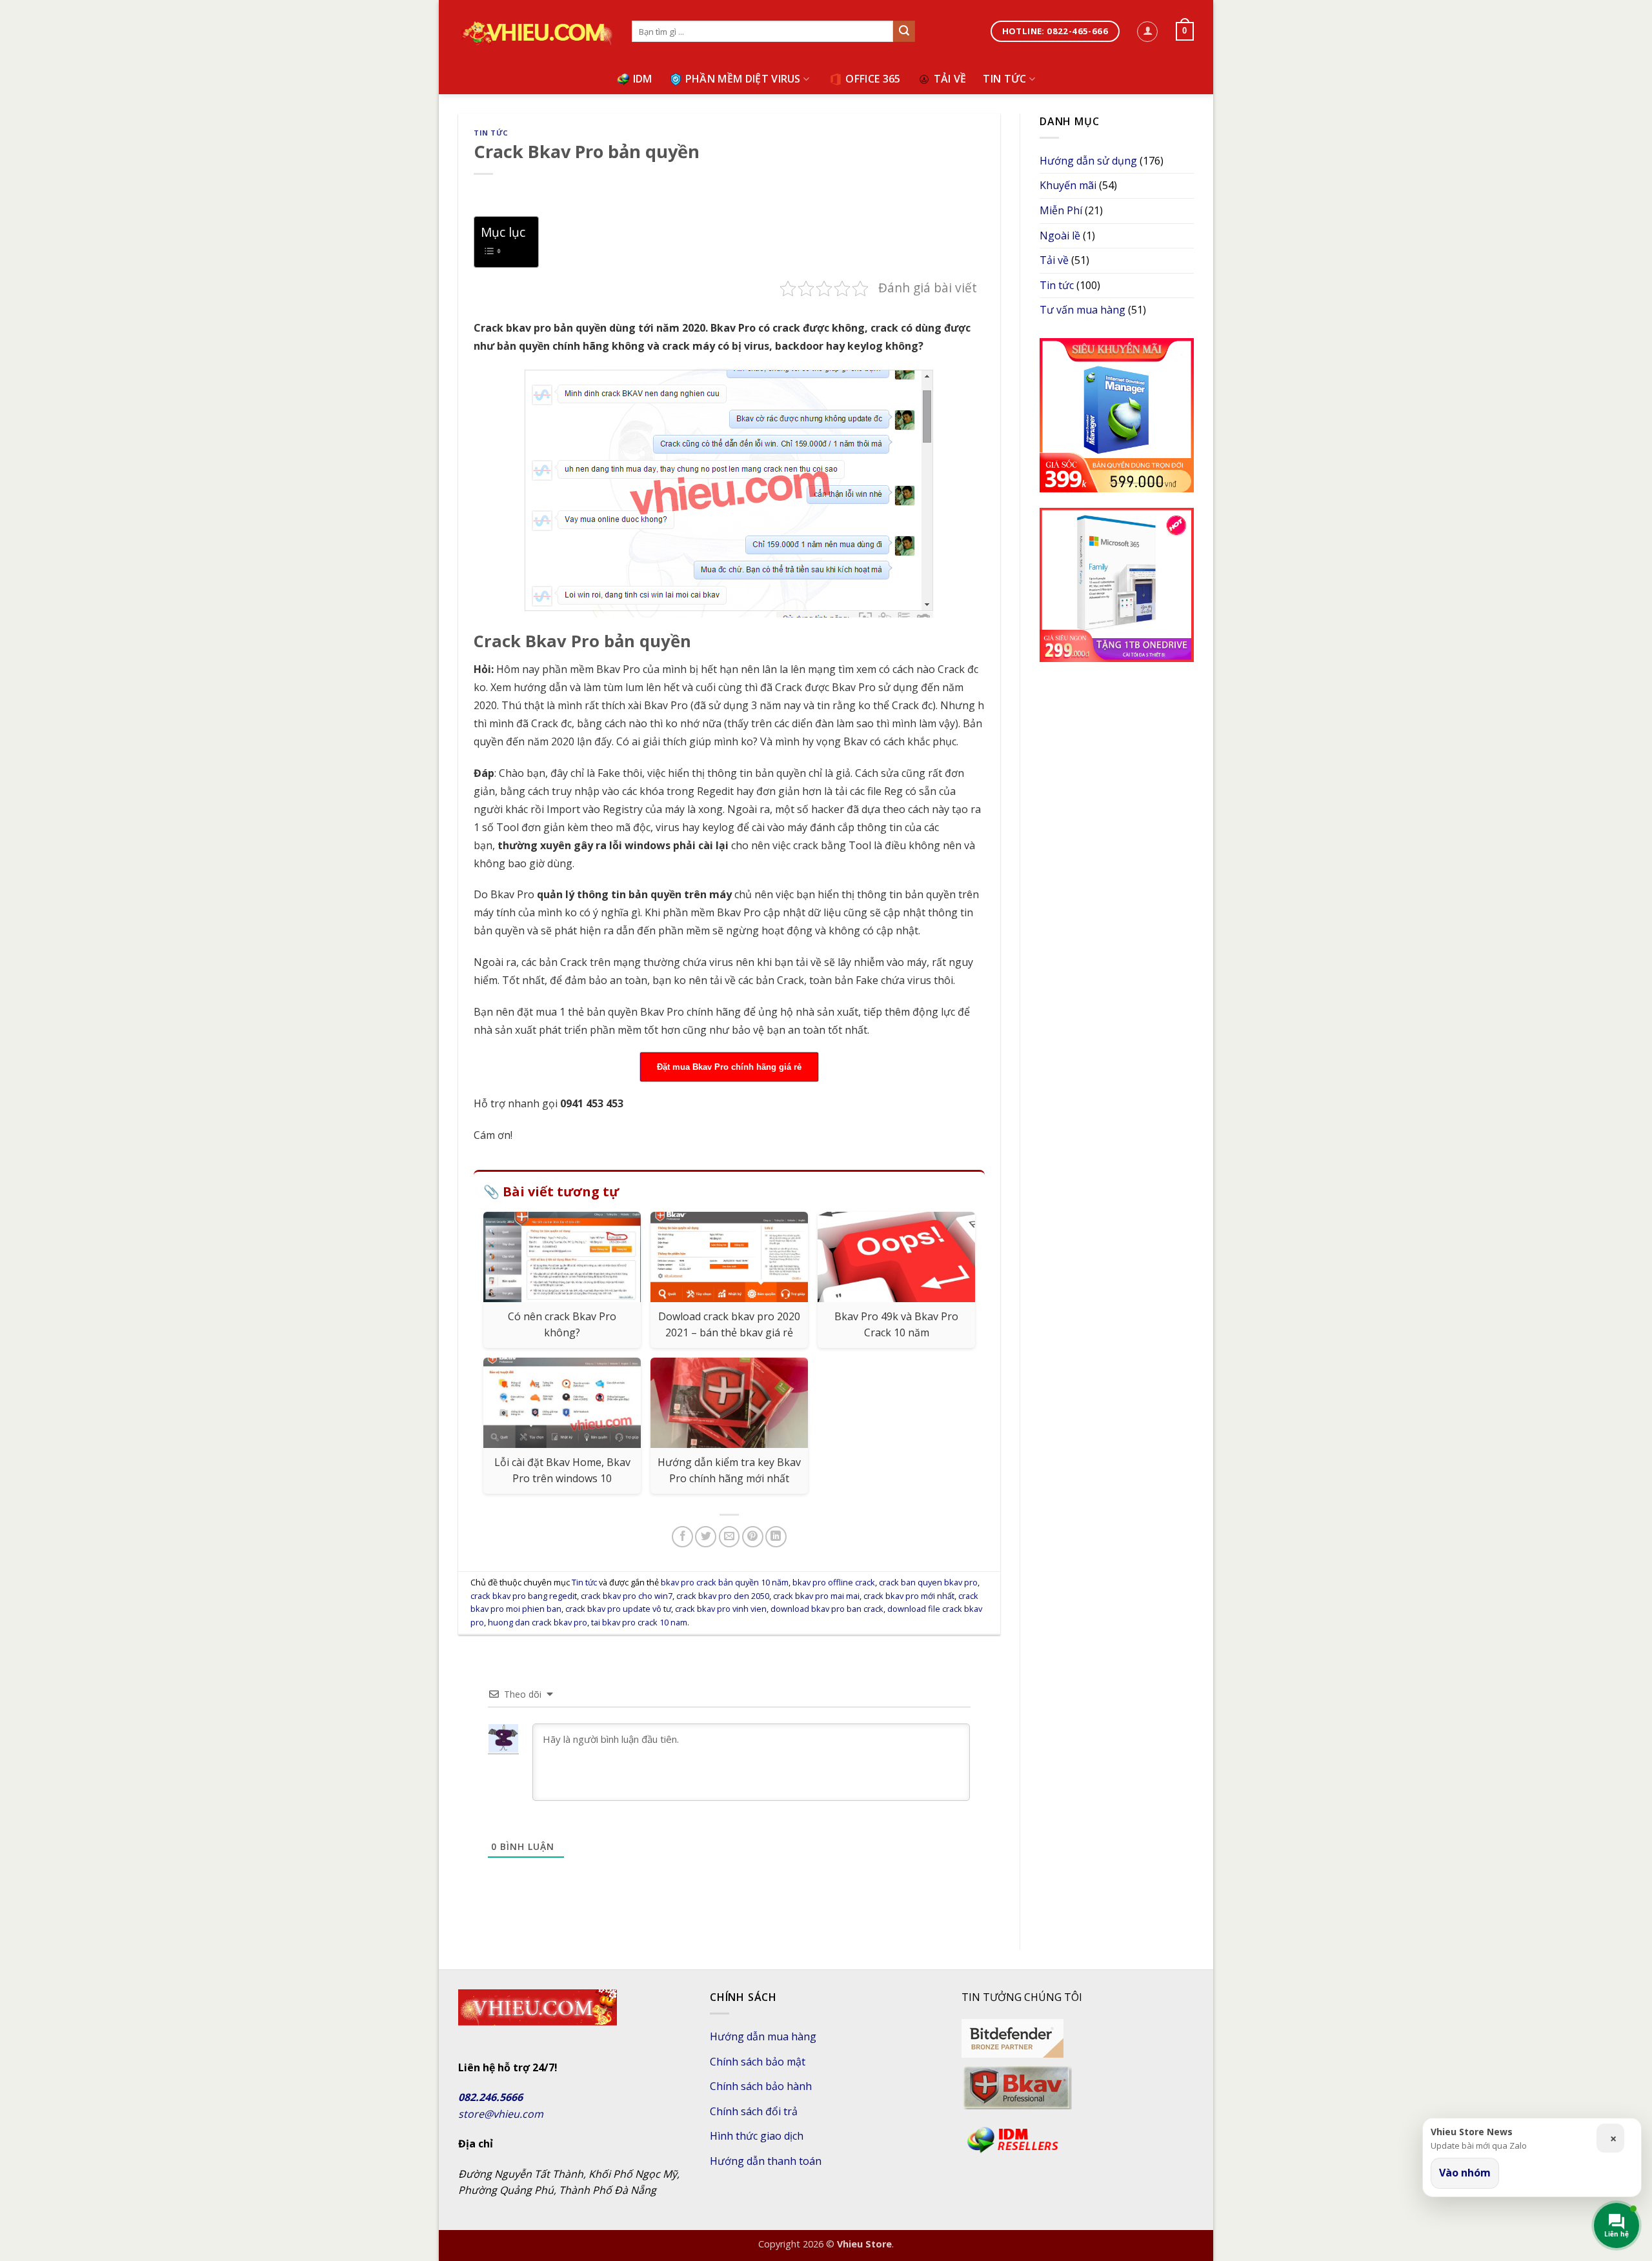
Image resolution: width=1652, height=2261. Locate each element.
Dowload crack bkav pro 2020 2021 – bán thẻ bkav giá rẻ (729, 1325)
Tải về (950, 79)
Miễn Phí (1061, 210)
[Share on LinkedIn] (776, 1537)
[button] (1147, 32)
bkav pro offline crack (834, 1582)
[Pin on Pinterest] (753, 1537)
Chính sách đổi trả (754, 2111)
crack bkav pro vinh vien (721, 1609)
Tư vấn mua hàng (1083, 310)
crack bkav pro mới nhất (909, 1596)
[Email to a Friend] (730, 1537)
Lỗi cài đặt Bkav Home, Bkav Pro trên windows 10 (562, 1471)
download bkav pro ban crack (827, 1609)
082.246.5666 (490, 2097)
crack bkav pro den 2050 (723, 1596)
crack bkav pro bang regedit (524, 1596)
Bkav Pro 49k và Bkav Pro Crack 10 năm (896, 1325)
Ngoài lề (1060, 236)
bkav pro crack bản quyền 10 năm (725, 1582)
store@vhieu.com (501, 2114)
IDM (643, 79)
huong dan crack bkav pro (538, 1622)
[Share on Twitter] (706, 1537)
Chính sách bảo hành (761, 2086)
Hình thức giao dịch (757, 2136)
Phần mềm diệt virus (743, 79)
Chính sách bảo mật (758, 2062)
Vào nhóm (1465, 2173)
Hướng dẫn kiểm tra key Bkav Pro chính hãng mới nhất (729, 1471)
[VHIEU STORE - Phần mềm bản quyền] (535, 32)
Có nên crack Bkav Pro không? (562, 1325)
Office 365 (873, 79)
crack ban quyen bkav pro (928, 1582)
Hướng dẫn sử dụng (1088, 161)
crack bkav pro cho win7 (627, 1596)
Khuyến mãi (1068, 185)
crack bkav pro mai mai (816, 1596)
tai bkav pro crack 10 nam (639, 1622)
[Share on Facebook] (682, 1537)
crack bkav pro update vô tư (618, 1609)
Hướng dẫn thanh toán (766, 2161)
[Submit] (904, 32)
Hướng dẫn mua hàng (763, 2036)
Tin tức (1004, 79)
